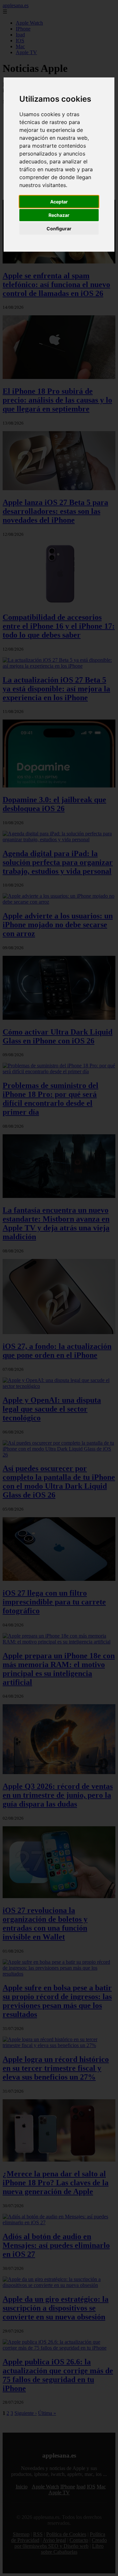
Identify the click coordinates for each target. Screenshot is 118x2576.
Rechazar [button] (59, 215)
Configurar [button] (59, 229)
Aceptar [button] (59, 202)
